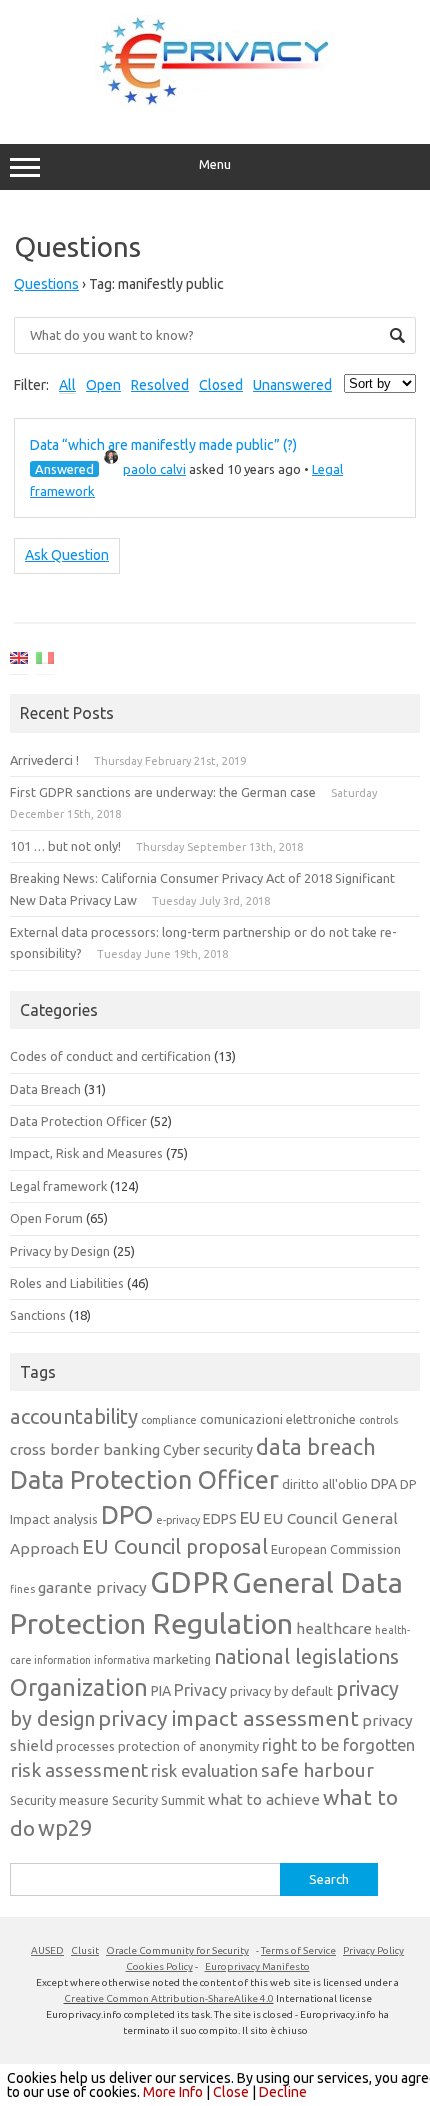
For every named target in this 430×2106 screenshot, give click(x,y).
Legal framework (58, 1186)
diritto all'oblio (325, 1484)
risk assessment (79, 1770)
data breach (316, 1447)
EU (250, 1517)
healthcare (334, 1628)
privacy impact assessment (228, 1718)
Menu (215, 164)
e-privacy (178, 1520)
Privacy (200, 1690)
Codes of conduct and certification (110, 1056)
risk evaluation (204, 1771)
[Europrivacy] (215, 102)
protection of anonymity (188, 1746)
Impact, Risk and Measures (86, 1153)
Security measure (59, 1800)
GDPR (189, 1582)
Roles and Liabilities (67, 1283)
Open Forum (46, 1218)
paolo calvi (154, 469)
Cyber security (208, 1450)
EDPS (220, 1519)
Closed (221, 385)
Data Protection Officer (78, 1121)
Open (103, 385)
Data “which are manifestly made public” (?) (163, 445)
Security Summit (158, 1800)
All (67, 385)
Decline (283, 2092)
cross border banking (85, 1449)
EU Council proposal (175, 1546)
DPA (384, 1484)
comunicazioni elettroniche (278, 1419)
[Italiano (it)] (45, 662)
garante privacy (92, 1587)
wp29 (65, 1828)
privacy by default (281, 1691)
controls (378, 1420)
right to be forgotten (338, 1745)
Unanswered (292, 385)
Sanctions (38, 1315)
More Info (173, 2092)
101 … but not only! (65, 846)
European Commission (336, 1549)
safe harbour (317, 1770)
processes (85, 1746)
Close (231, 2092)
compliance (169, 1420)
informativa (122, 1660)
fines (22, 1589)
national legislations (306, 1656)
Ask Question (67, 555)
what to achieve (264, 1799)
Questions (46, 284)
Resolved (160, 385)
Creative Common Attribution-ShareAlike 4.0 (169, 1998)
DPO (127, 1514)
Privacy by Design (60, 1251)
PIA (161, 1691)
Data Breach (45, 1089)
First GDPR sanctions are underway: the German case (163, 792)
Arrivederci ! (44, 760)
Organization (79, 1687)
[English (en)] (19, 662)
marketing (182, 1659)
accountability (74, 1416)
